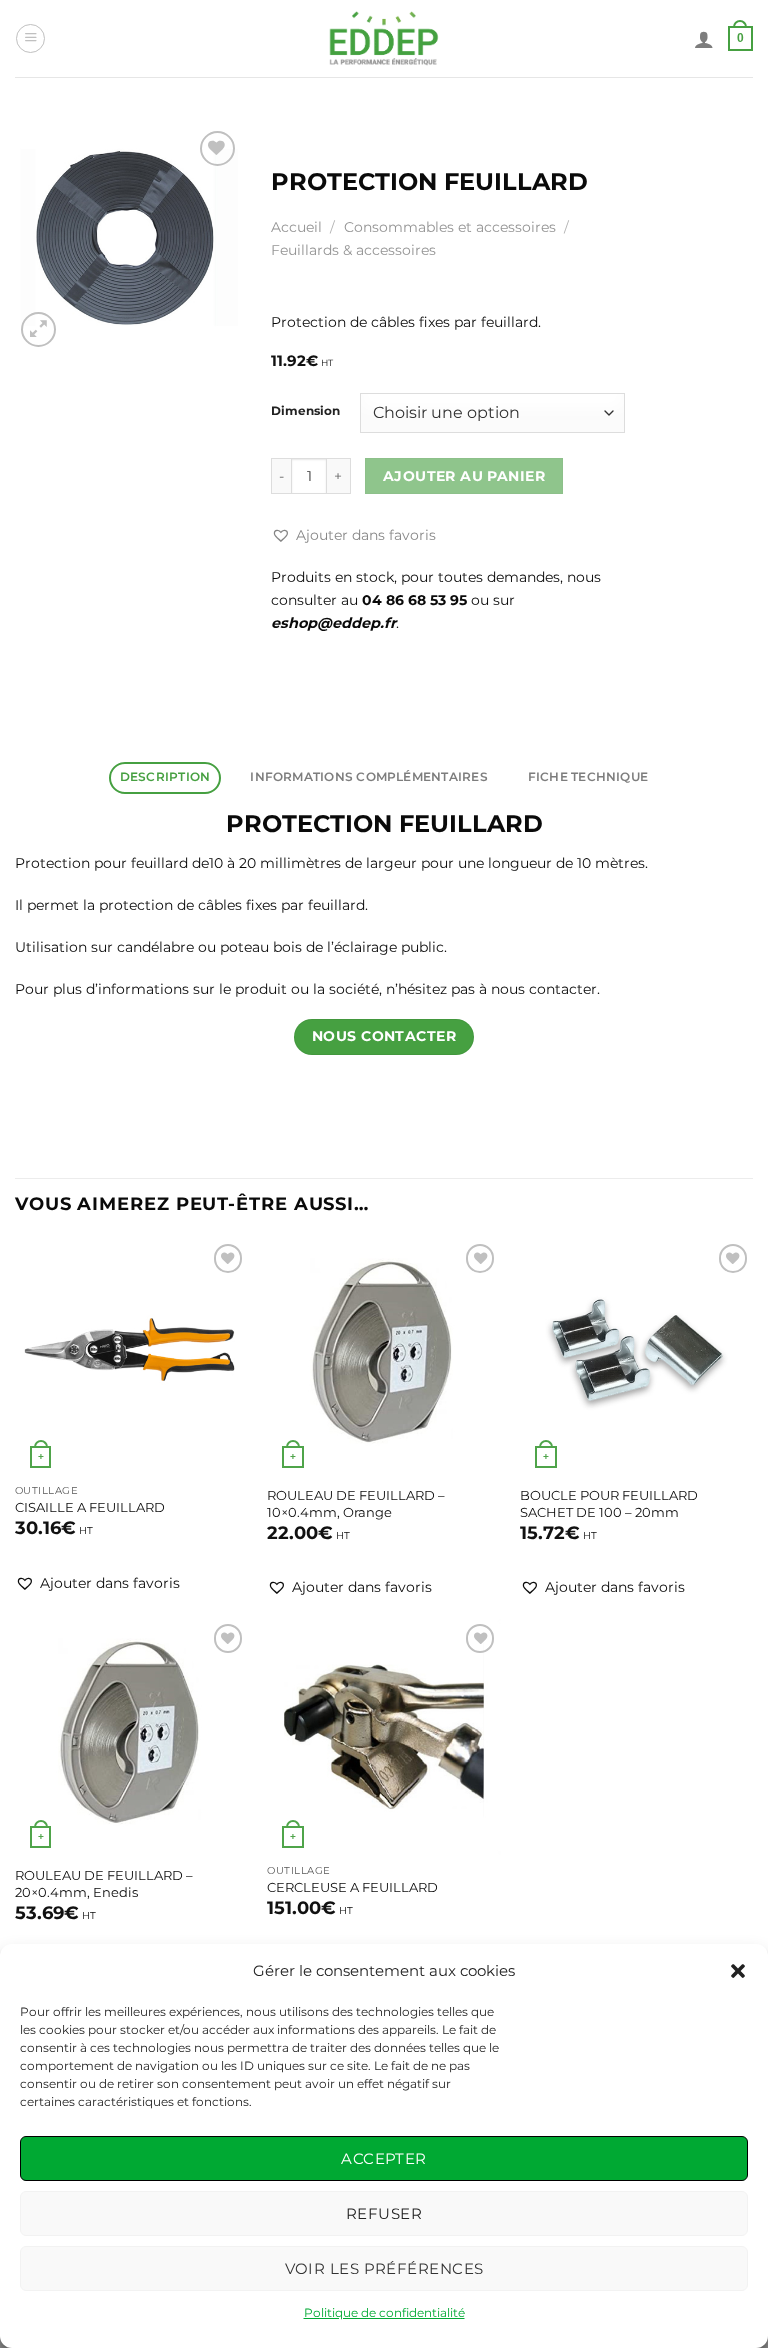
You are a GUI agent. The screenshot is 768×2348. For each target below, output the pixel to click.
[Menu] (30, 38)
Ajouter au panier (464, 476)
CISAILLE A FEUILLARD (90, 1507)
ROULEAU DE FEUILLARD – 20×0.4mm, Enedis (104, 1883)
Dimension (305, 411)
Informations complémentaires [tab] (368, 777)
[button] (738, 1971)
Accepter (384, 2158)
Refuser (384, 2213)
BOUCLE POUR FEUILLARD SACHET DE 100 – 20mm (609, 1503)
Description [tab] (165, 777)
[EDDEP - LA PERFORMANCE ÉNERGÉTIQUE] (384, 38)
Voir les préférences (384, 2268)
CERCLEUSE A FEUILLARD (352, 1887)
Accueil (296, 227)
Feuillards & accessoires (353, 250)
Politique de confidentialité (384, 2312)
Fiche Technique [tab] (588, 777)
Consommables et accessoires (450, 227)
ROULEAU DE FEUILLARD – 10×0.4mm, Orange (356, 1503)
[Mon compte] (704, 39)
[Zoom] (38, 329)
